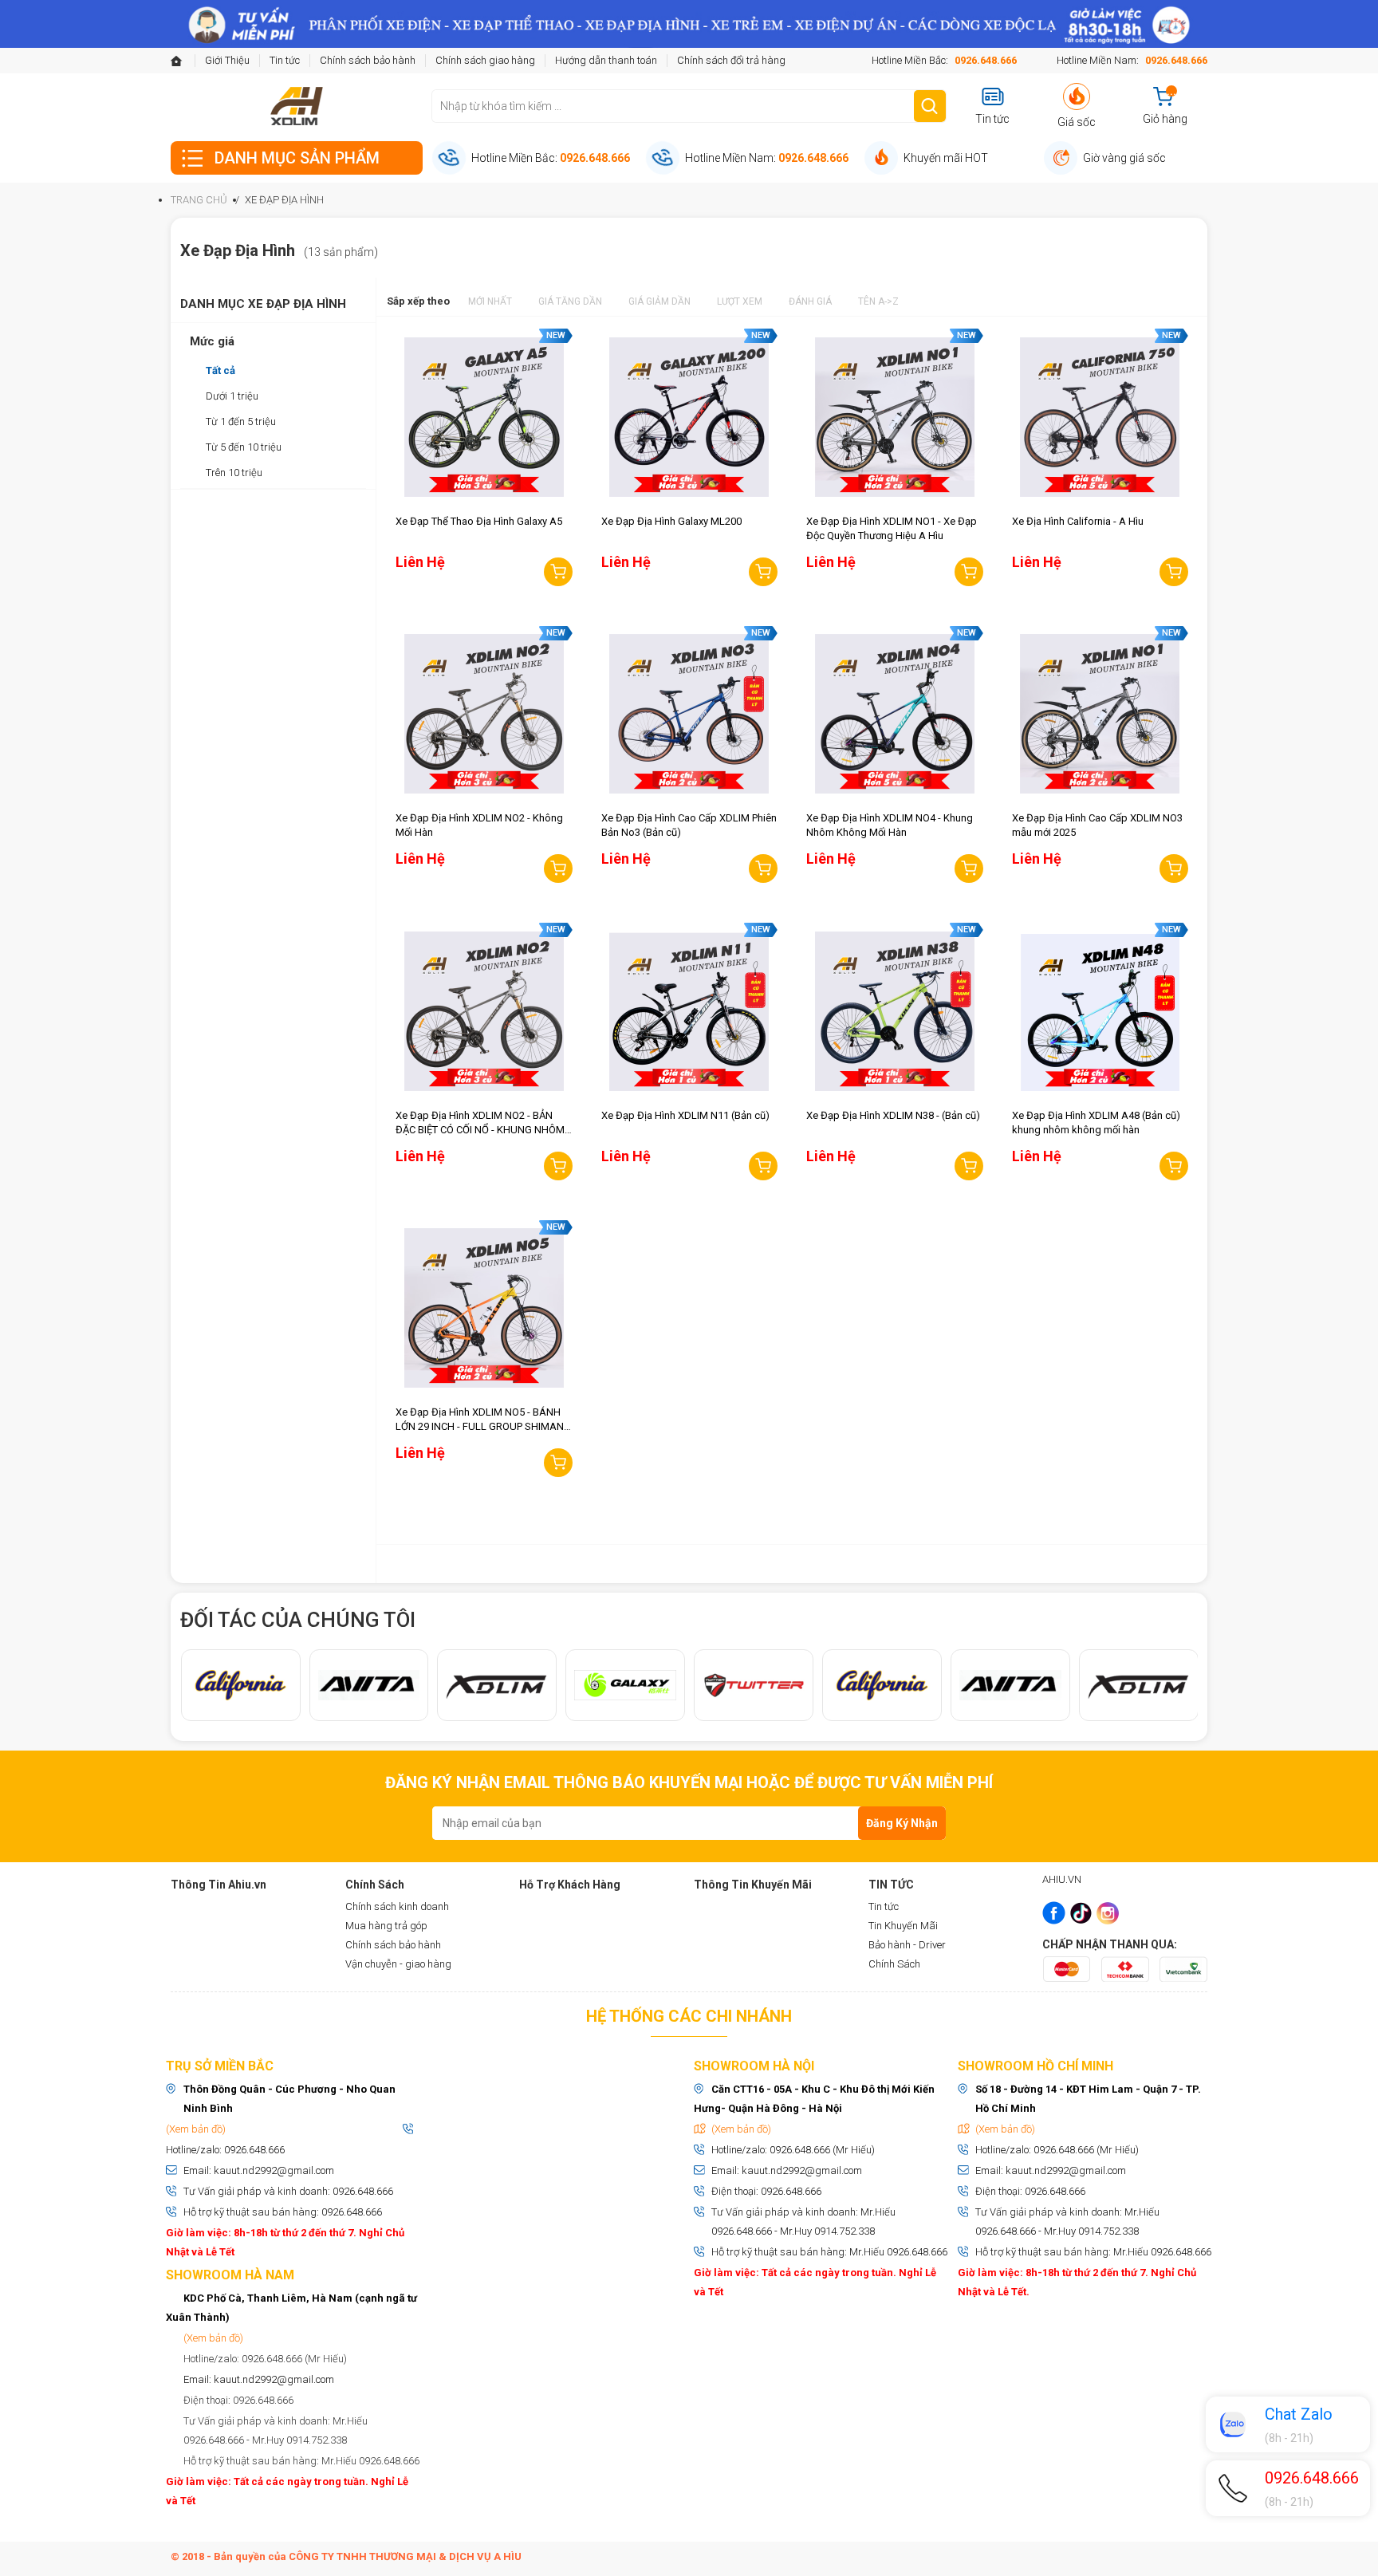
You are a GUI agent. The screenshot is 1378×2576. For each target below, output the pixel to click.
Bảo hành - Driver (907, 1945)
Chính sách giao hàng (485, 60)
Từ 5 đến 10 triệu (244, 447)
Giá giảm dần (659, 301)
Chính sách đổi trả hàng (731, 60)
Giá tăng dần (570, 301)
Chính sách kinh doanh (397, 1906)
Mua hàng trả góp (386, 1926)
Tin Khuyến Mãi (903, 1926)
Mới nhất (490, 301)
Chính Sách (894, 1964)
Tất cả (220, 370)
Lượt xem (740, 301)
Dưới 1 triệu (232, 396)
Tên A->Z (878, 301)
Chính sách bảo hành (368, 60)
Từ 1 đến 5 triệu (241, 421)
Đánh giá (810, 301)
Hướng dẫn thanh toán (606, 60)
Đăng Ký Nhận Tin (902, 1828)
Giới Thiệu (227, 60)
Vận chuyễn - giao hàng (398, 1964)
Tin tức (285, 60)
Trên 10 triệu (234, 473)
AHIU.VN (1062, 1879)
